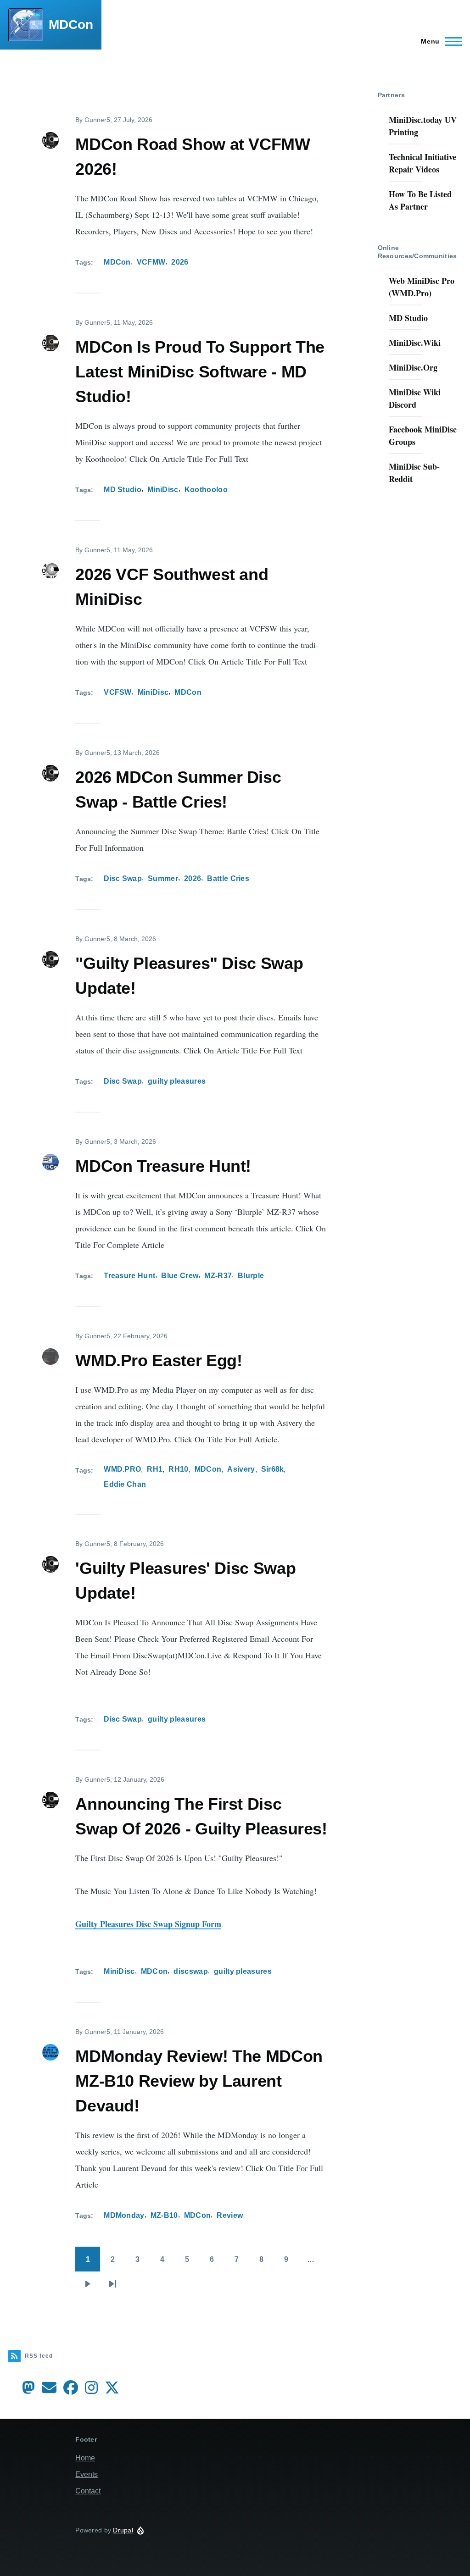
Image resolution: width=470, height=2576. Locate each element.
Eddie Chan (125, 1484)
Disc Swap (123, 878)
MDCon (71, 25)
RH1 (155, 1469)
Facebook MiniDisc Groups (423, 435)
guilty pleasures (177, 1081)
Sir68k (273, 1469)
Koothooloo (206, 490)
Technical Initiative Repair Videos (422, 163)
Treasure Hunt (129, 1276)
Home (85, 2458)
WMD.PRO (122, 1469)
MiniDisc (163, 490)
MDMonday (124, 2215)
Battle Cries (228, 878)
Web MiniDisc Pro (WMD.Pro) (422, 287)
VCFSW (118, 692)
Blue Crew (180, 1276)
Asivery (241, 1469)
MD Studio (123, 490)
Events (87, 2474)
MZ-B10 (164, 2215)
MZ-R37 (218, 1276)
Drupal (123, 2530)
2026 (180, 262)
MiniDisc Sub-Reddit (414, 473)
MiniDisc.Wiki (415, 343)
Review (230, 2215)
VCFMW (151, 262)
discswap (191, 1971)
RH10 (178, 1469)
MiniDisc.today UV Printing (423, 126)
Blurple (251, 1276)
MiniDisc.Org (413, 367)
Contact (88, 2491)
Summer (163, 878)
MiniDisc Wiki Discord (415, 398)
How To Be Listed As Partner (420, 200)
